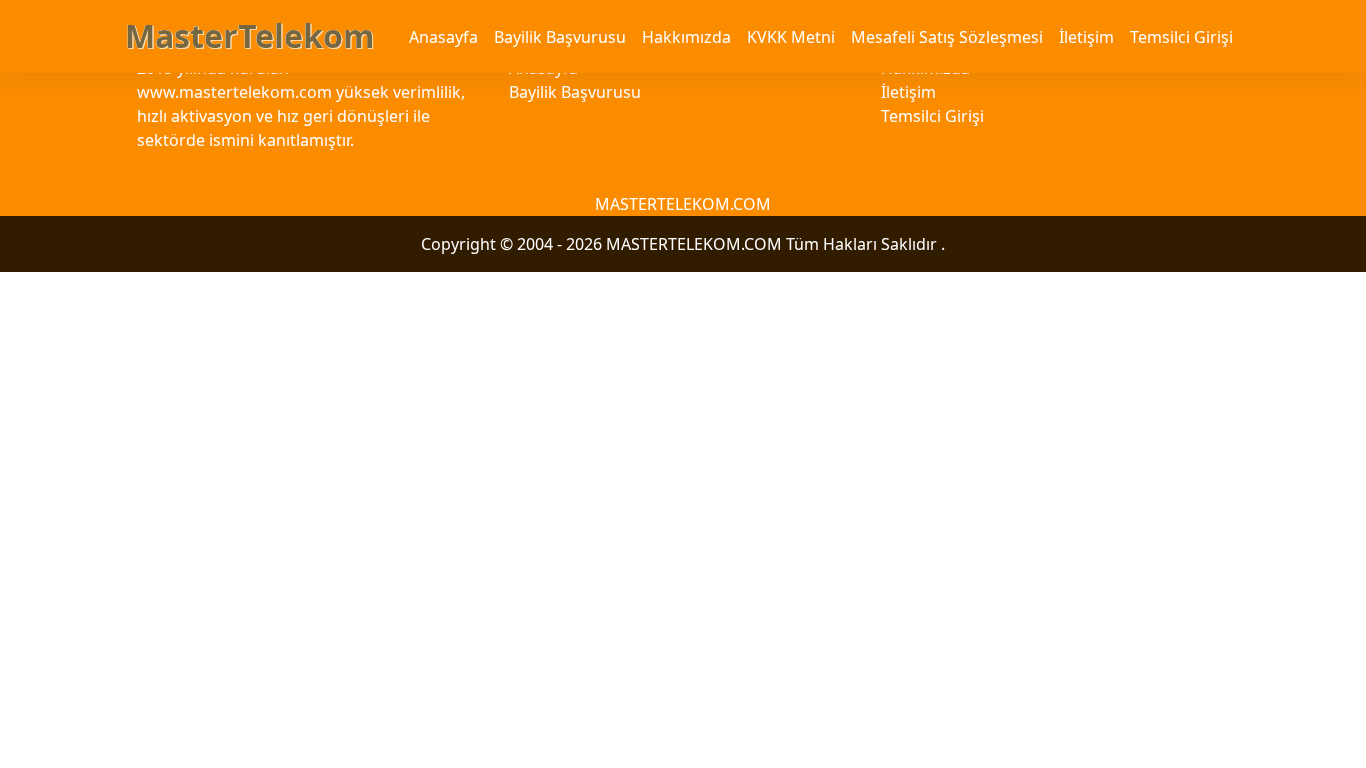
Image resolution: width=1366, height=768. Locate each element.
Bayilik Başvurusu (560, 37)
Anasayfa (443, 37)
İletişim (1086, 37)
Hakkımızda (686, 37)
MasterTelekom (249, 35)
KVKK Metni (791, 37)
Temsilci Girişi (1181, 37)
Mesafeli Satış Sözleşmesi (947, 37)
